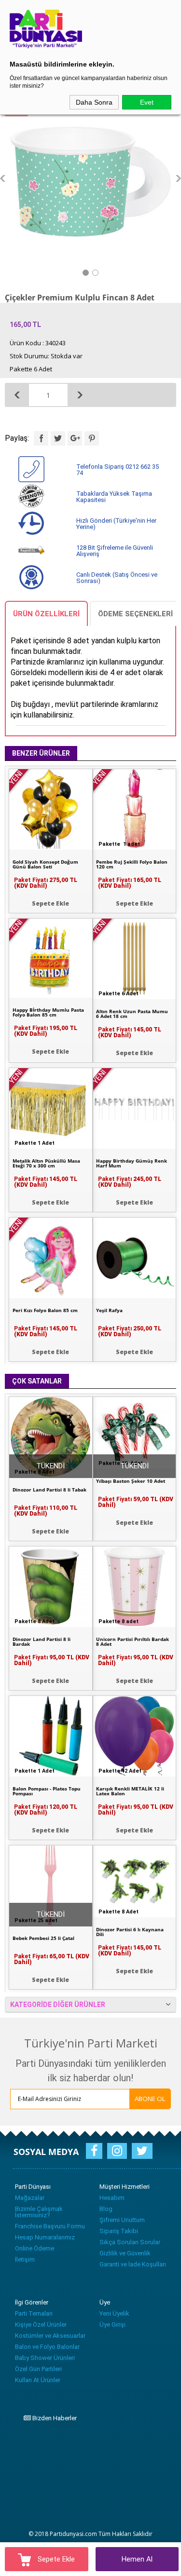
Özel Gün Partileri (38, 2369)
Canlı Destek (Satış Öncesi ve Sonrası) (117, 578)
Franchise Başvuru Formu (50, 2226)
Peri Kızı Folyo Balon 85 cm (45, 1310)
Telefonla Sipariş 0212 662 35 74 (118, 470)
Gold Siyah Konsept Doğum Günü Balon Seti (45, 864)
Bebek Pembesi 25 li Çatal (43, 1938)
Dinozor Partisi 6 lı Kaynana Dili (130, 1932)
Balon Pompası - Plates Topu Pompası (47, 1791)
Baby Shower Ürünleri (45, 2358)
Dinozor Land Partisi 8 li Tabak (49, 1490)
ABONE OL (150, 2099)
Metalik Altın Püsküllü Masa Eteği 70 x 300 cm (46, 1163)
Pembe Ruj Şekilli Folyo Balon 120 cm (132, 864)
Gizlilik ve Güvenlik (125, 2253)
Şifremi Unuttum (122, 2220)
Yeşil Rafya (109, 1310)
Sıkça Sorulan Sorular (130, 2242)
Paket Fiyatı (130, 883)
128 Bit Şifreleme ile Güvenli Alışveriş (115, 551)
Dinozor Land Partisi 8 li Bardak (42, 1641)
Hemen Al (137, 2559)
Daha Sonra (94, 102)
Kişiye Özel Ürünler (41, 2325)
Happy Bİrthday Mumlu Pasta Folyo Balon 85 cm (48, 1012)
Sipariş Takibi (119, 2231)
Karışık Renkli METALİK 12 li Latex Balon (130, 1791)
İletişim (25, 2259)
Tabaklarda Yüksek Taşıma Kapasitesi (114, 497)
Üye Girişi (112, 2325)
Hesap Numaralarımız (45, 2237)
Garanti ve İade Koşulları (133, 2264)
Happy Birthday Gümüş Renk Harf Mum (132, 1163)
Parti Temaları (34, 2313)
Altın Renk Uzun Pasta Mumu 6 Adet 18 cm (132, 1014)
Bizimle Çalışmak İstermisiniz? (39, 2212)
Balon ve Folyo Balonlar (47, 2347)
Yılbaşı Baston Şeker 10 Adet (131, 1481)
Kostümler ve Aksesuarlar (50, 2336)
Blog (106, 2209)
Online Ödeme (35, 2248)
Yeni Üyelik (114, 2313)
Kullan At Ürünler (38, 2380)
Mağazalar (30, 2198)
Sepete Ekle (55, 2559)
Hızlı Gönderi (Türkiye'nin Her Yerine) (116, 524)
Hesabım (112, 2198)
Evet (147, 102)
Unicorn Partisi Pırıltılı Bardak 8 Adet (132, 1641)
